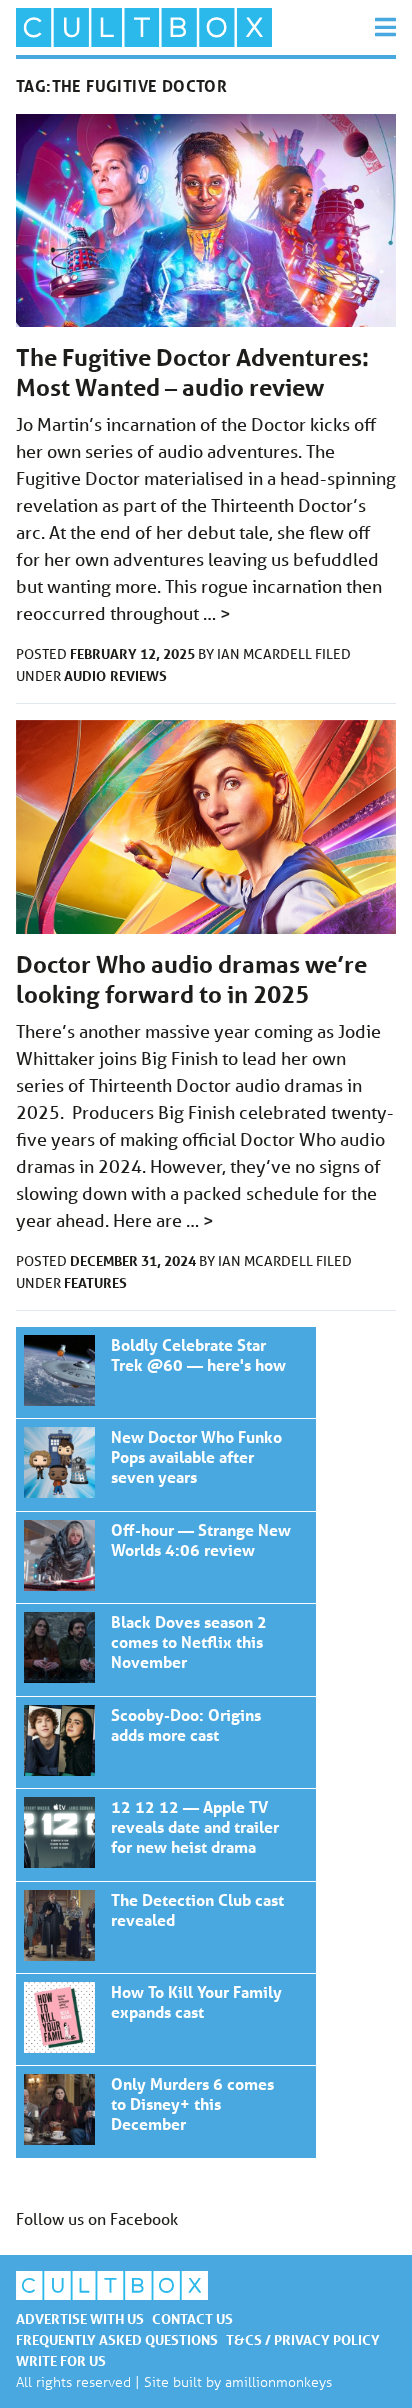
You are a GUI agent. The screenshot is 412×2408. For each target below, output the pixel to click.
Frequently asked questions (117, 2339)
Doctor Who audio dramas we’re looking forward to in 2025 (191, 979)
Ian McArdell (266, 654)
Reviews (138, 675)
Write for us (61, 2360)
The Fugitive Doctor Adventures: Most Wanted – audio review (192, 372)
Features (95, 1282)
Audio (85, 675)
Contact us (192, 2318)
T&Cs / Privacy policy (303, 2339)
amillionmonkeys (278, 2381)
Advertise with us (80, 2318)
